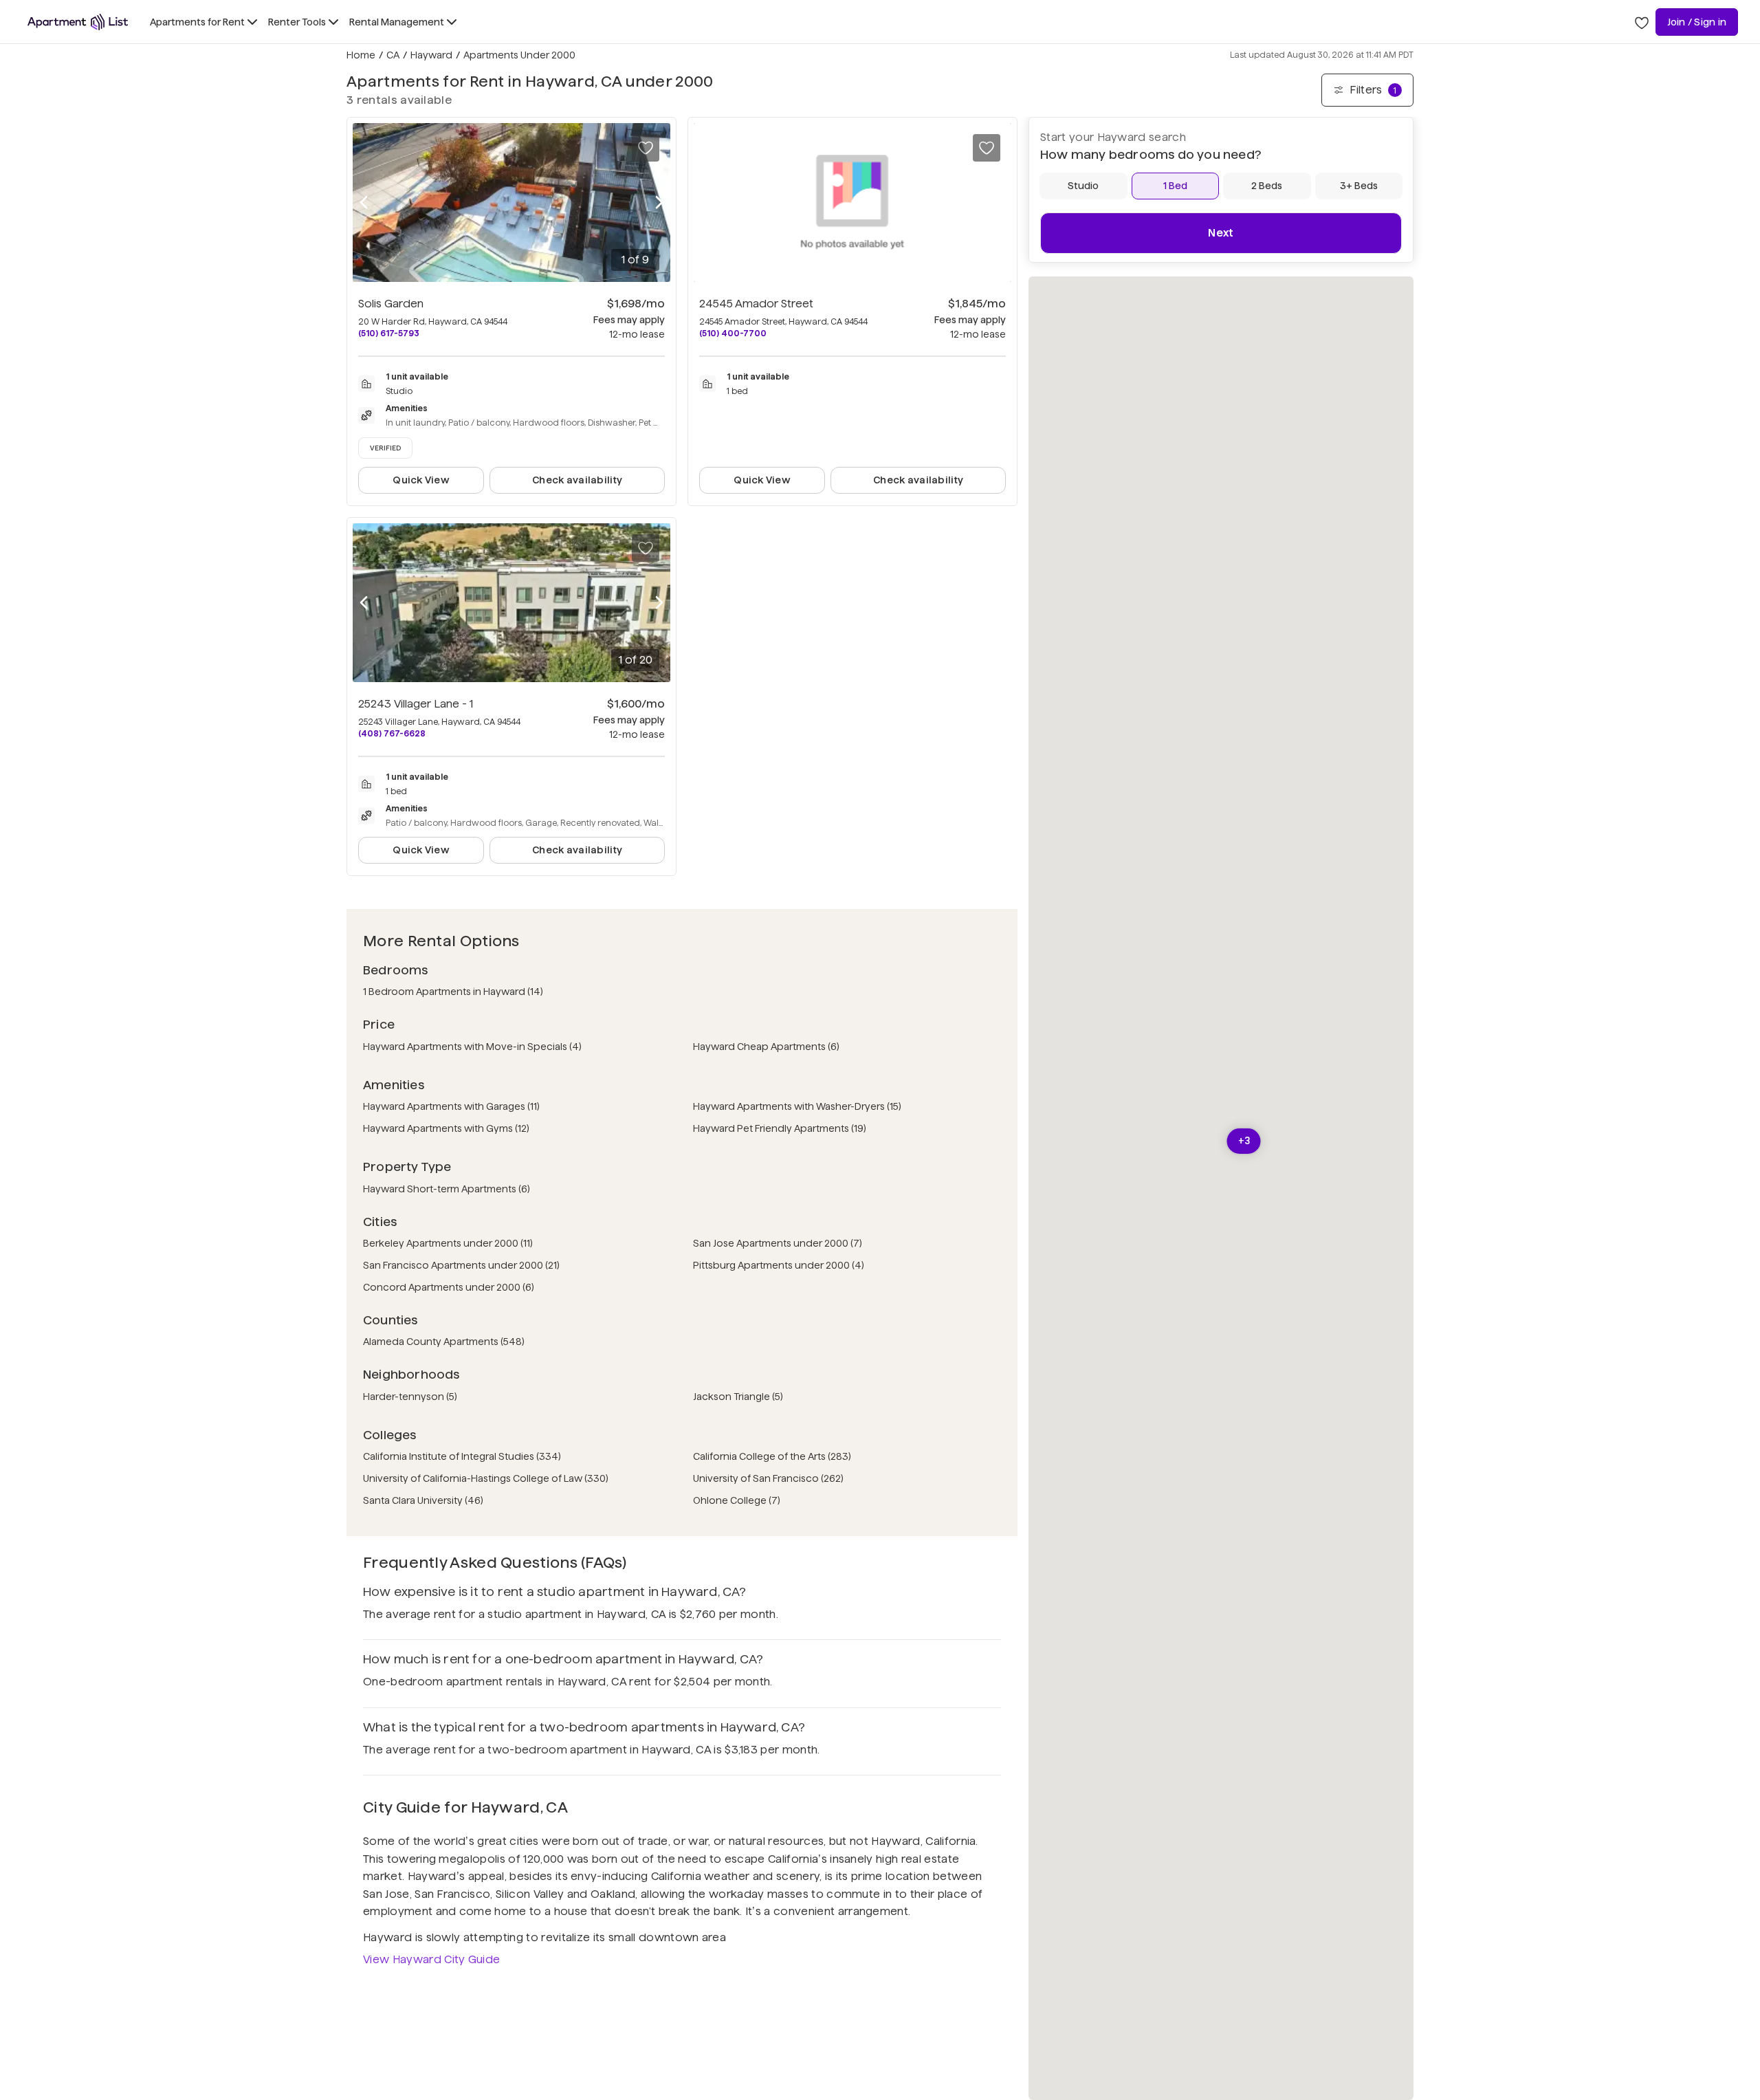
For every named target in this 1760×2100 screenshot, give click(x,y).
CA (393, 55)
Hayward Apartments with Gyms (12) (446, 1128)
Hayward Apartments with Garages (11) (451, 1106)
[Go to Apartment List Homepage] (78, 22)
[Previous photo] (364, 203)
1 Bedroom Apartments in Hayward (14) (453, 992)
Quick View (421, 480)
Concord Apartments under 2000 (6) (449, 1287)
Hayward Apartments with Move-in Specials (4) (472, 1047)
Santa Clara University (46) (423, 1500)
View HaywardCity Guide (431, 1959)
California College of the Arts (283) (772, 1456)
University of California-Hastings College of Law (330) (486, 1478)
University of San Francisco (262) (768, 1478)
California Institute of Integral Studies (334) (462, 1456)
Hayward (431, 55)
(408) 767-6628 (392, 733)
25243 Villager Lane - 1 (416, 704)
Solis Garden (391, 304)
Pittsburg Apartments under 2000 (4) (779, 1265)
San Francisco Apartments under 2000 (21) (461, 1265)
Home (361, 55)
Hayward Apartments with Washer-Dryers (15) (797, 1106)
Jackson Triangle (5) (738, 1397)
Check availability (577, 480)
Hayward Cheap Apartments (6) (766, 1047)
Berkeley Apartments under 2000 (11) (448, 1243)
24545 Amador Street (756, 304)
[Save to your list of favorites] (646, 148)
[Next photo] (659, 203)
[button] (1244, 1141)
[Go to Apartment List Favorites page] (1642, 22)
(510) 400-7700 (733, 333)
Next (1221, 233)
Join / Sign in (1697, 22)
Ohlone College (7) (737, 1500)
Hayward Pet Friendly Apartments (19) (780, 1128)
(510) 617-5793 (389, 333)
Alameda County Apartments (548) (444, 1342)
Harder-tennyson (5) (410, 1397)
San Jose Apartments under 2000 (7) (778, 1243)
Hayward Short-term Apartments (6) (447, 1189)
